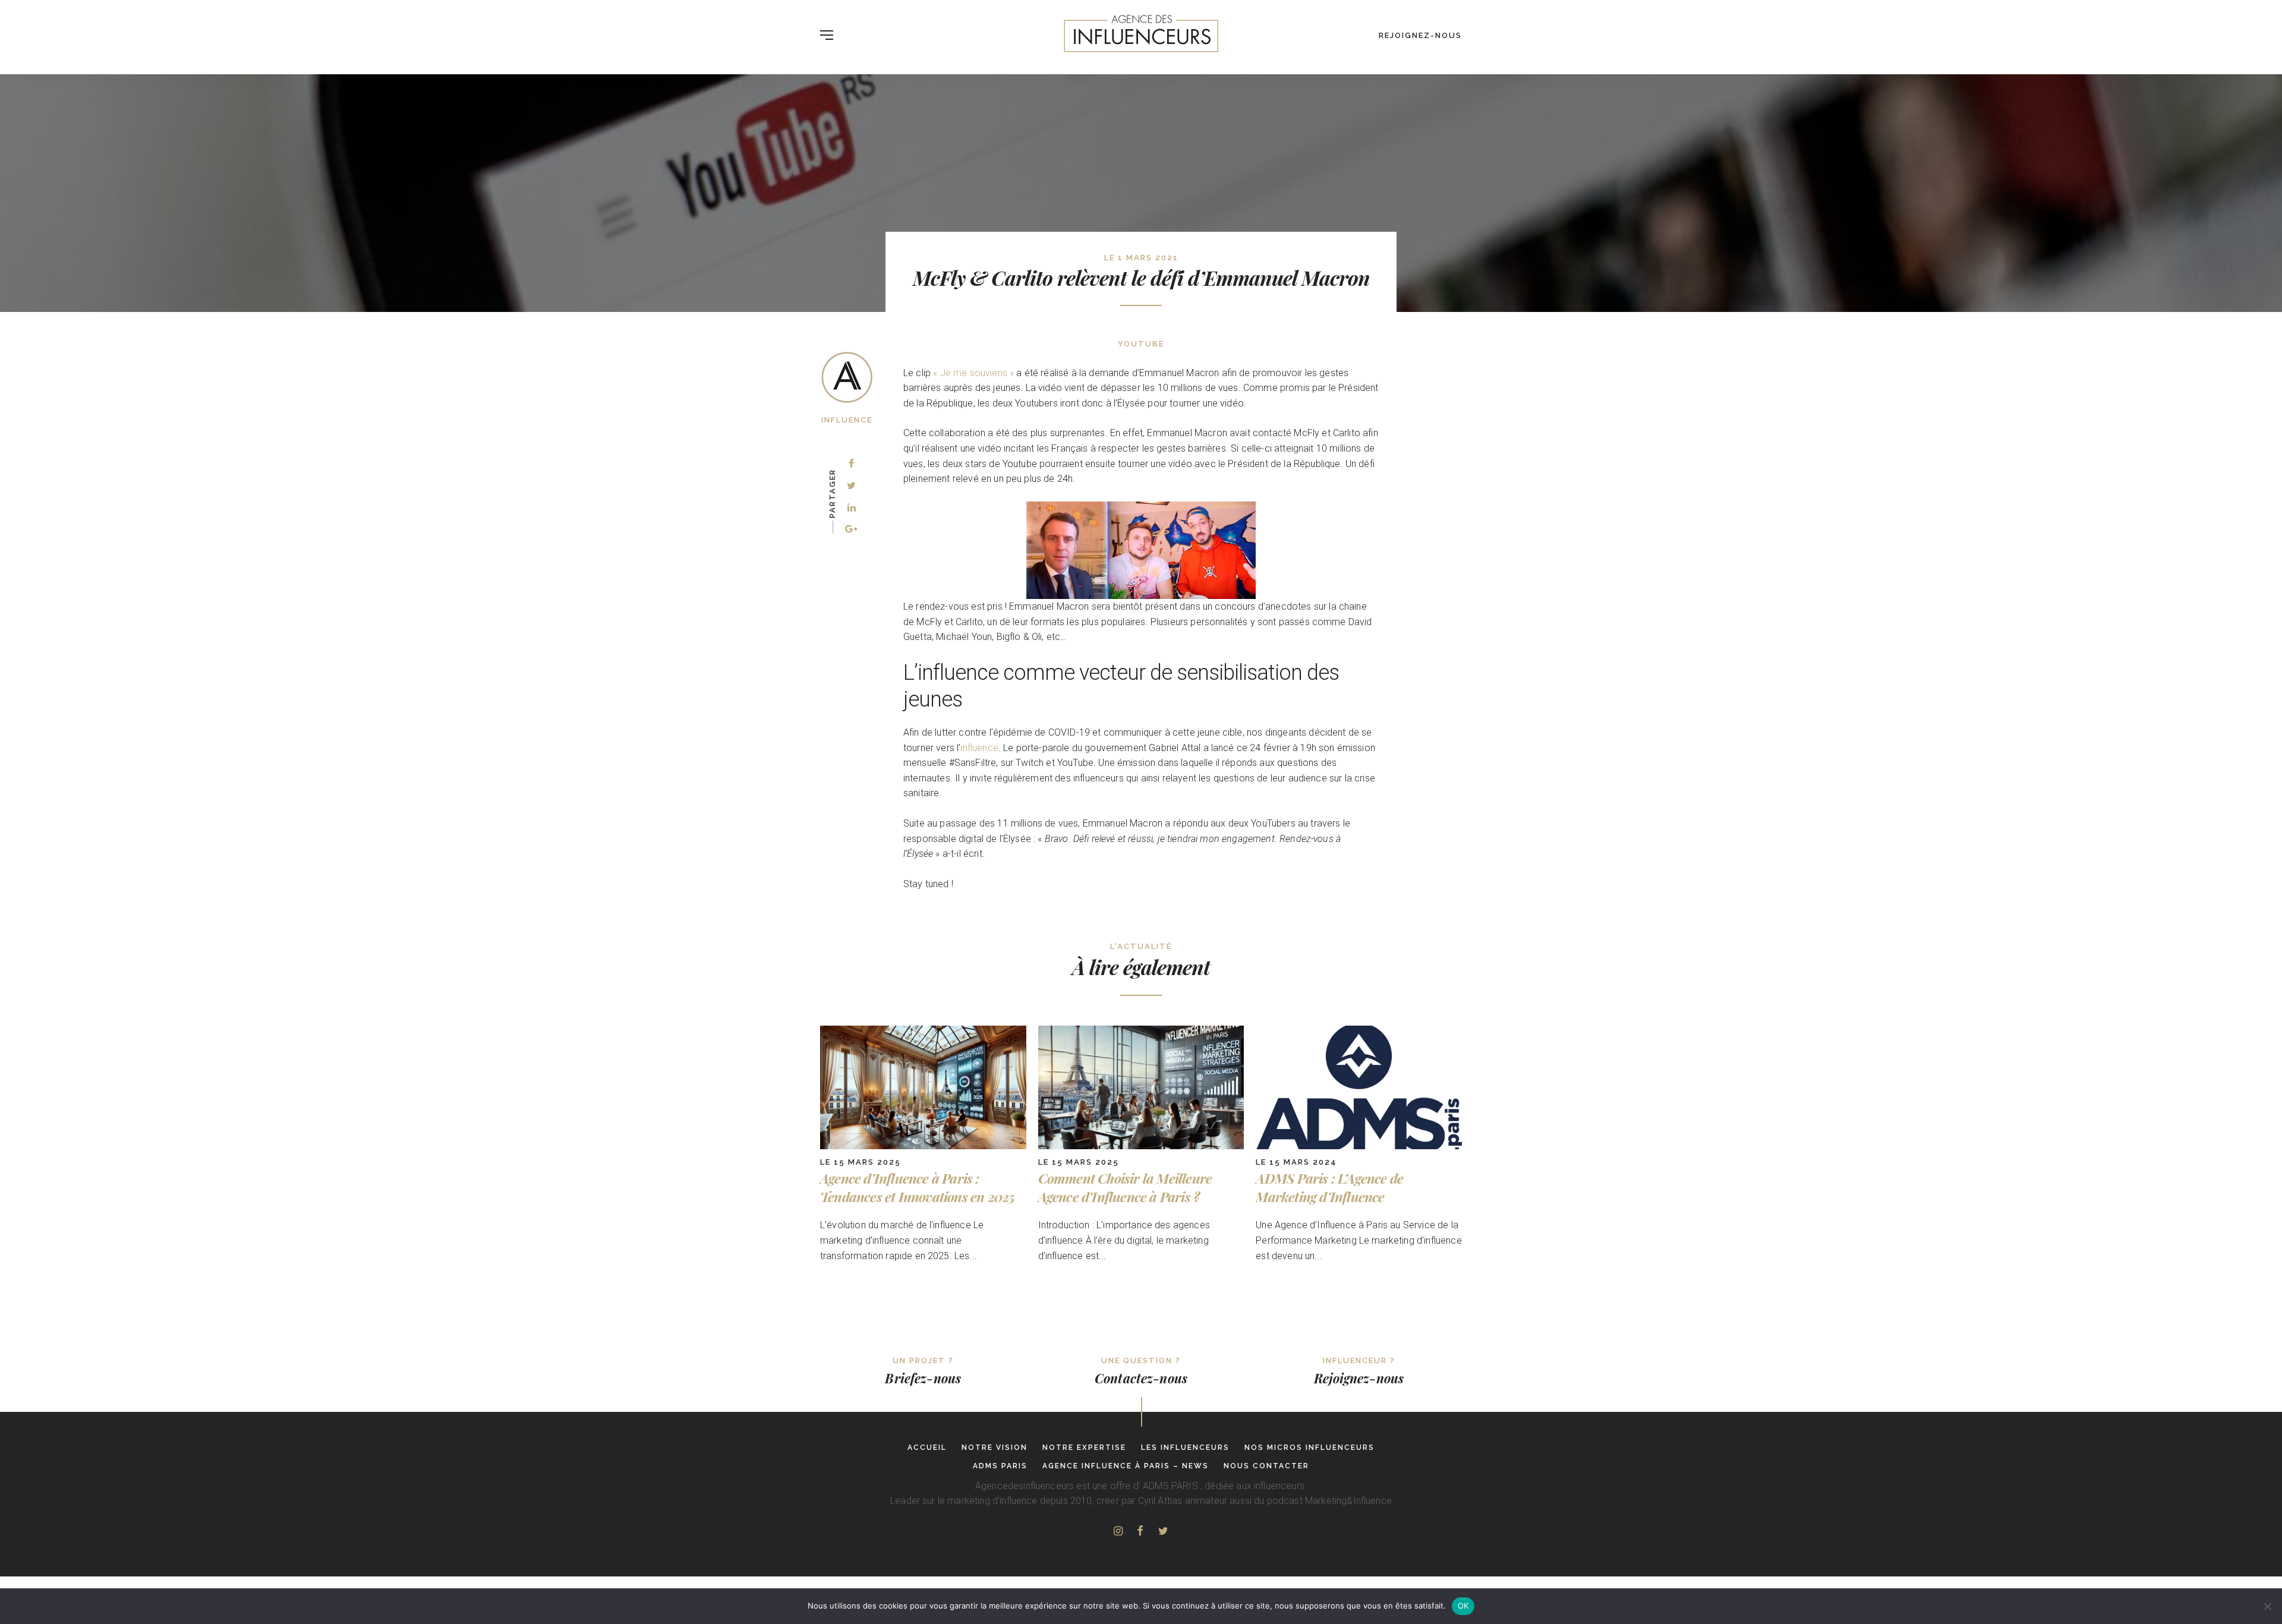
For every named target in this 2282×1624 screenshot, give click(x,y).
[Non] (2267, 1606)
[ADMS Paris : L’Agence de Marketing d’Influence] (1359, 1146)
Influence (847, 420)
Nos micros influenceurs (1309, 1448)
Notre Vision (995, 1448)
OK (1463, 1606)
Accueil (927, 1448)
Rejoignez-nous (1420, 35)
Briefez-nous (923, 1378)
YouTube (1141, 344)
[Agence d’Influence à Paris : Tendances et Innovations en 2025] (923, 1146)
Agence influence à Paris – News (1126, 1466)
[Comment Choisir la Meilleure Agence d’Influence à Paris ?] (1141, 1146)
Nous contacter (1266, 1466)
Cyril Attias (1160, 1501)
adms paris (1000, 1466)
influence (979, 748)
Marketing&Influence (1348, 1501)
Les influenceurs (1185, 1448)
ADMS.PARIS (1170, 1486)
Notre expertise (1084, 1448)
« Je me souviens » (973, 373)
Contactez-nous (1141, 1378)
